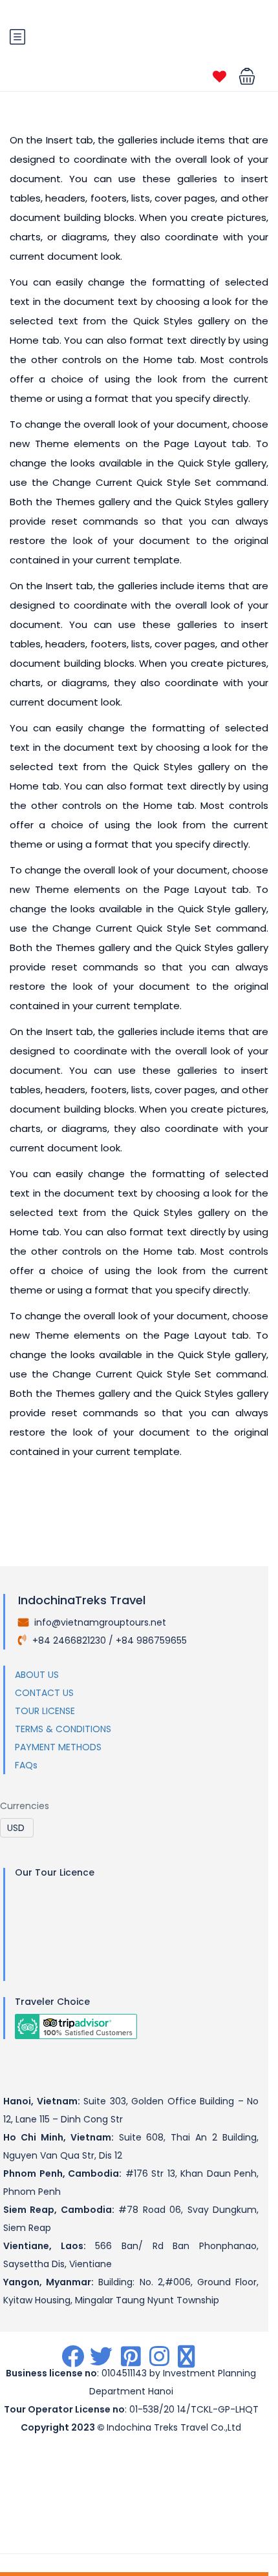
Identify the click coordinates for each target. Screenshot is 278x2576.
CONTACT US (44, 1693)
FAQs (26, 1765)
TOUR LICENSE (45, 1711)
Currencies (25, 1806)
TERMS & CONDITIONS (63, 1729)
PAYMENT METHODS (58, 1747)
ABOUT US (37, 1675)
